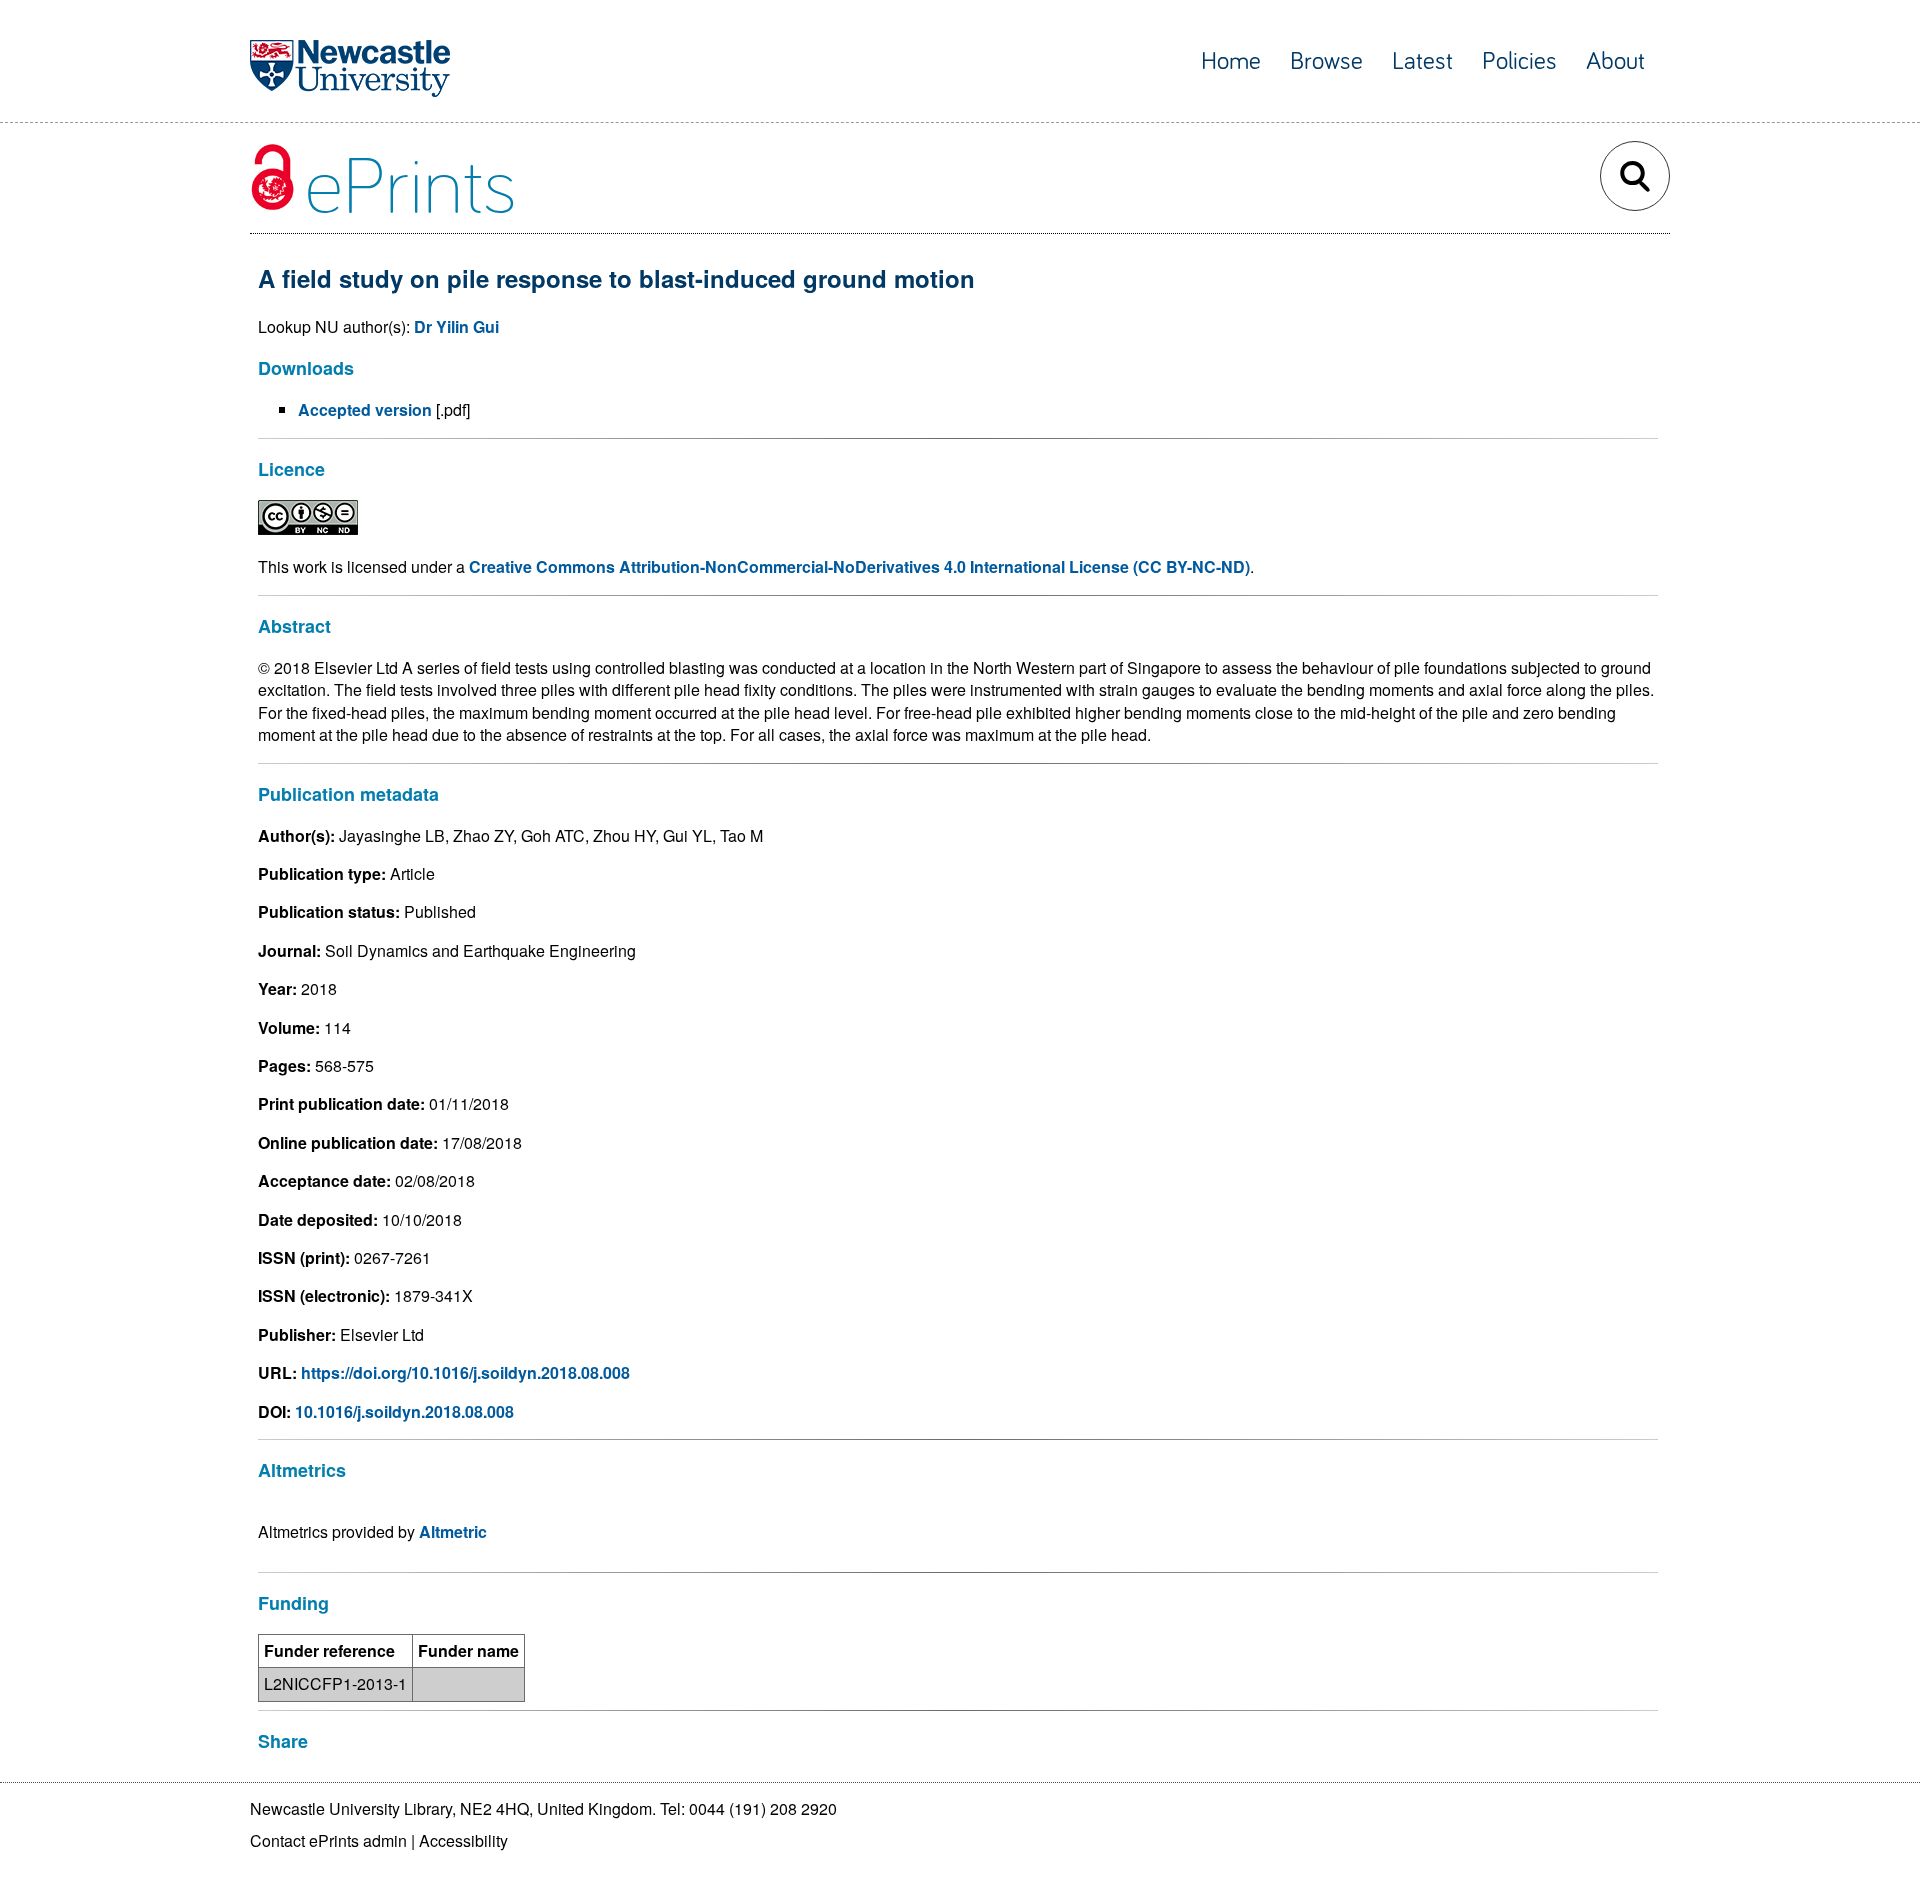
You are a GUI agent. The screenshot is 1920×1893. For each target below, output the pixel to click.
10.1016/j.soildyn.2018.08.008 (404, 1411)
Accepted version (365, 409)
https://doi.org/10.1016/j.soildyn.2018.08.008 (465, 1372)
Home (1231, 61)
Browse (1326, 61)
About (1615, 61)
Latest (1422, 61)
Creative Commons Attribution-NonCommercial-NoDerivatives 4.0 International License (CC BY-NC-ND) (859, 566)
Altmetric (453, 1531)
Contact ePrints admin (328, 1840)
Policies (1519, 61)
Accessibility (463, 1840)
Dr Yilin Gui (456, 326)
